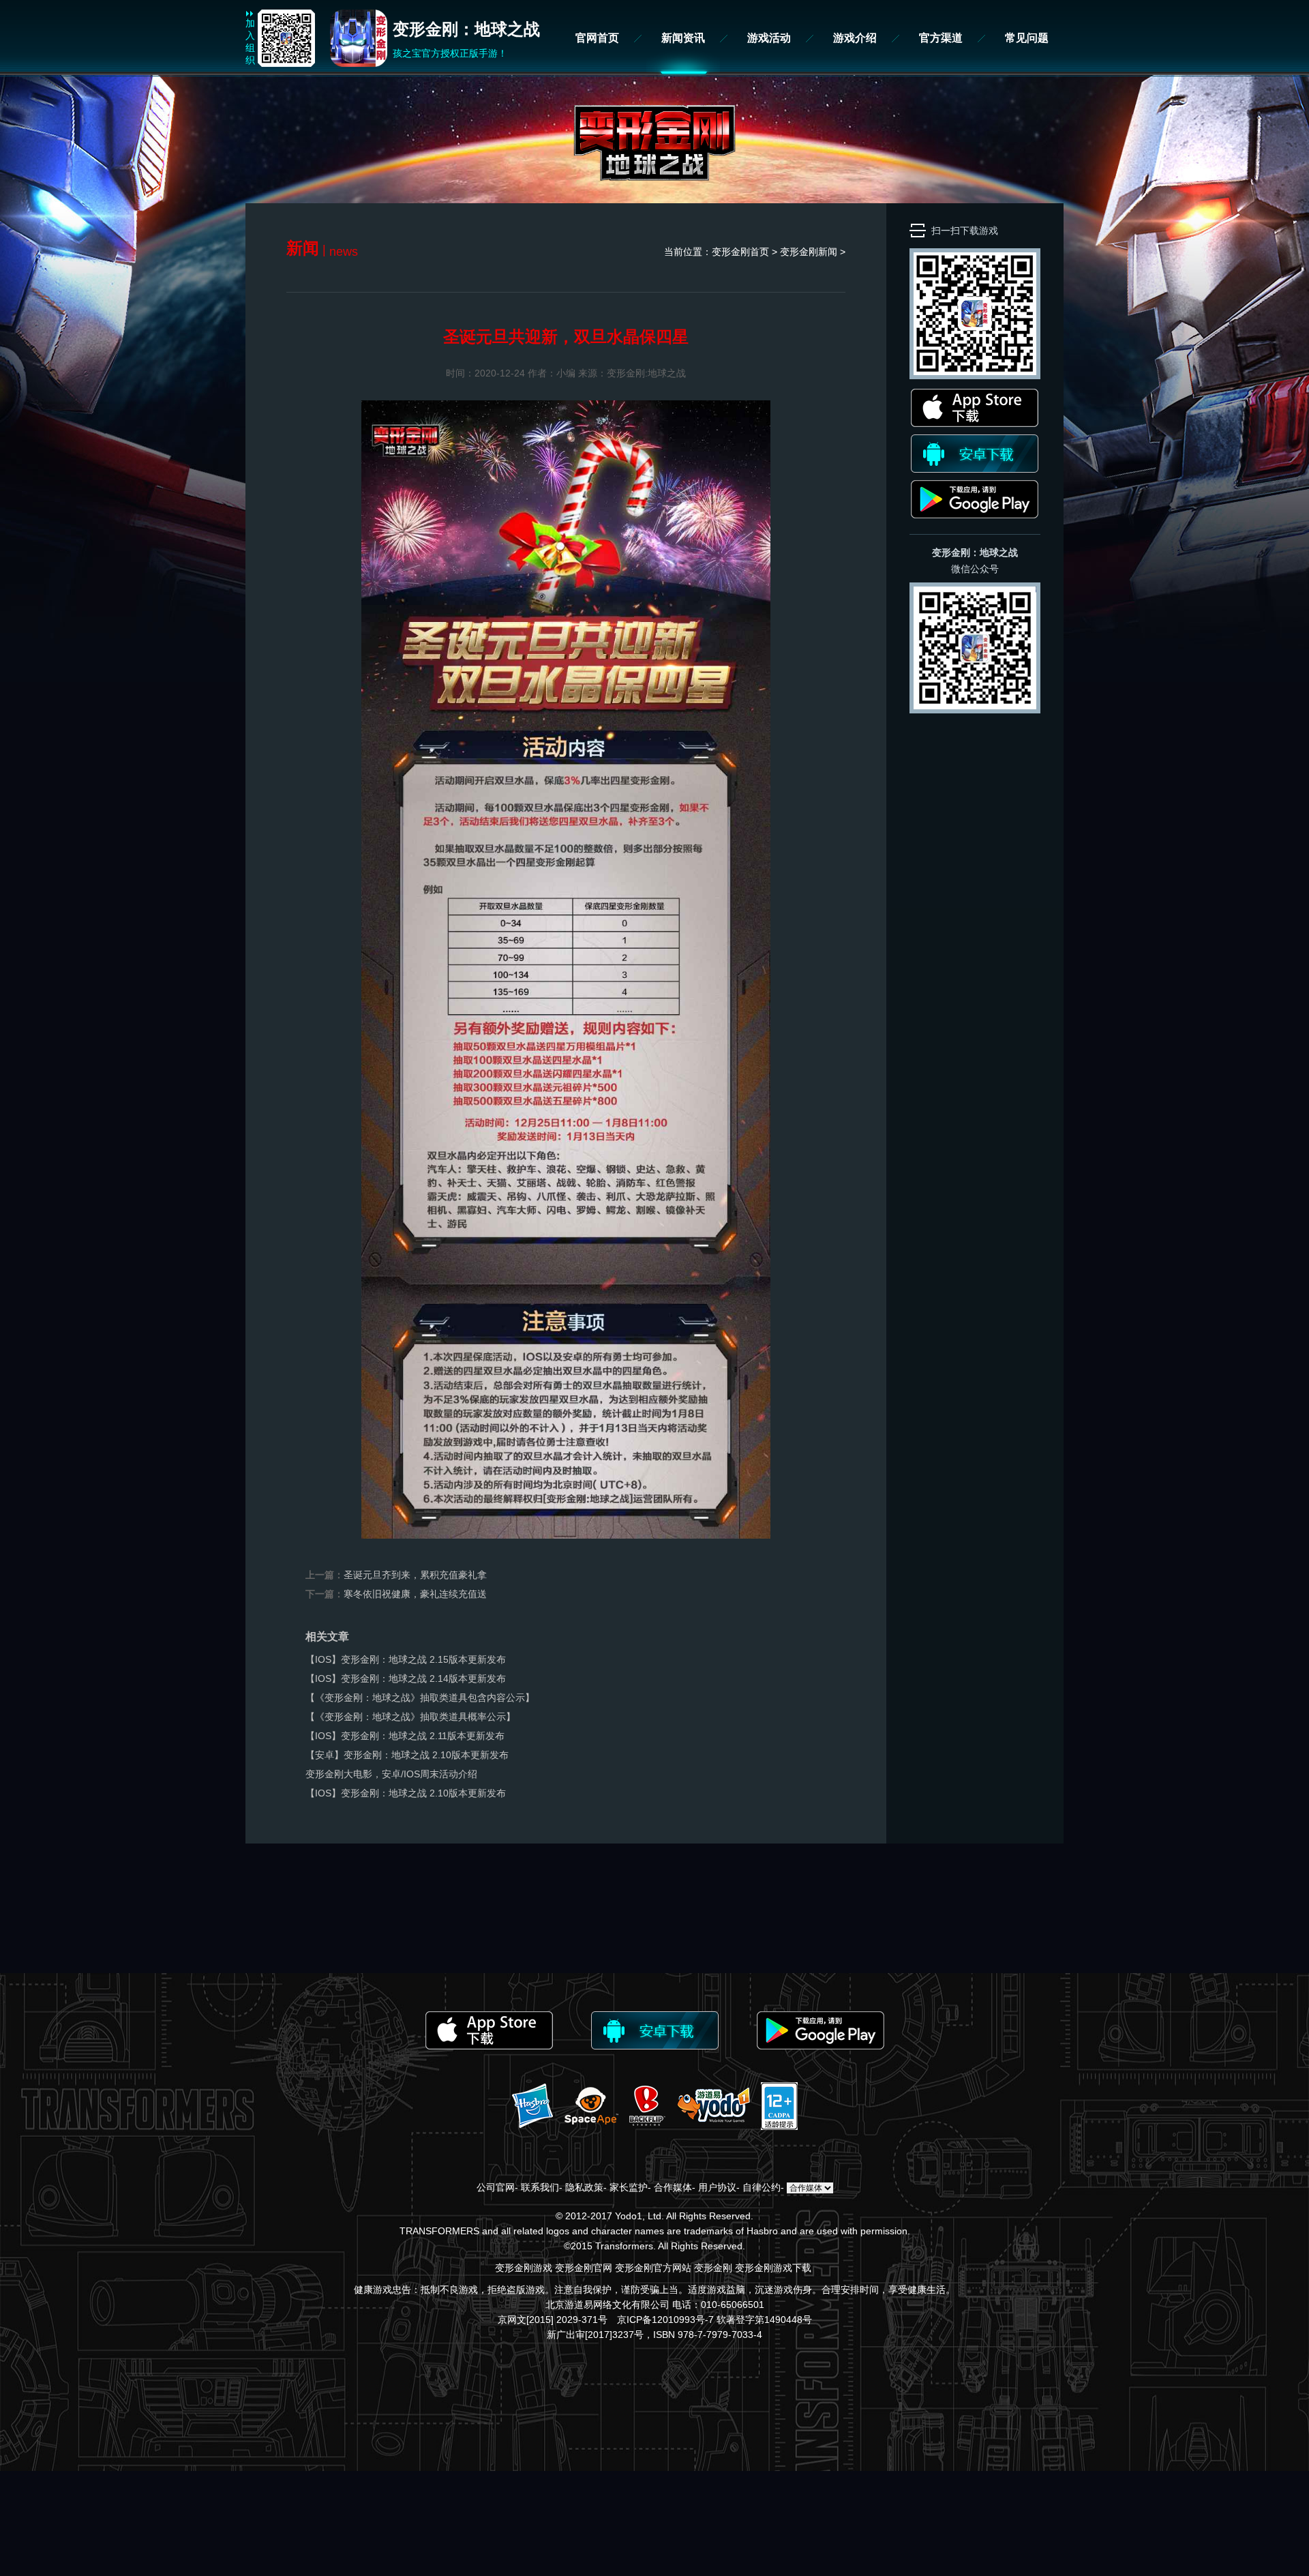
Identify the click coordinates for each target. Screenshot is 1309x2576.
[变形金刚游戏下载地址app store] (975, 424)
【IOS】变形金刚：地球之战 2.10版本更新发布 (406, 1793)
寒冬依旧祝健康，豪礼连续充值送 (415, 1594)
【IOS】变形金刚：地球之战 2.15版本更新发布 (406, 1659)
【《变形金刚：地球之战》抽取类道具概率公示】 (410, 1717)
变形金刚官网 (584, 2268)
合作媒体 (673, 2187)
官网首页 (597, 38)
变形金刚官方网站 (653, 2268)
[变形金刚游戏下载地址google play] (975, 515)
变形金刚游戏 (524, 2268)
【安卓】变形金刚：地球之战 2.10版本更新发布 (407, 1755)
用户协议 (717, 2187)
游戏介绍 (855, 38)
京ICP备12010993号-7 (665, 2320)
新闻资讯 (683, 38)
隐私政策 (584, 2187)
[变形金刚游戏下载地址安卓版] (975, 469)
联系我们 (540, 2187)
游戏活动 (769, 38)
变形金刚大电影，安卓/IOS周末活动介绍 (391, 1774)
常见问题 (1027, 38)
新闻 (828, 252)
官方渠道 (941, 38)
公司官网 (496, 2187)
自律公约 (762, 2187)
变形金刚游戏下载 (773, 2268)
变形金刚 (713, 2268)
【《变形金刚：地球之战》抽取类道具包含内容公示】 (420, 1698)
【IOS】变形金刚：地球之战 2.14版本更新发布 (406, 1678)
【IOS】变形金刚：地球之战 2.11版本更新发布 (405, 1736)
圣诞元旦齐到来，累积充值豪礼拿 (415, 1575)
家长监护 (629, 2187)
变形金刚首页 (740, 252)
